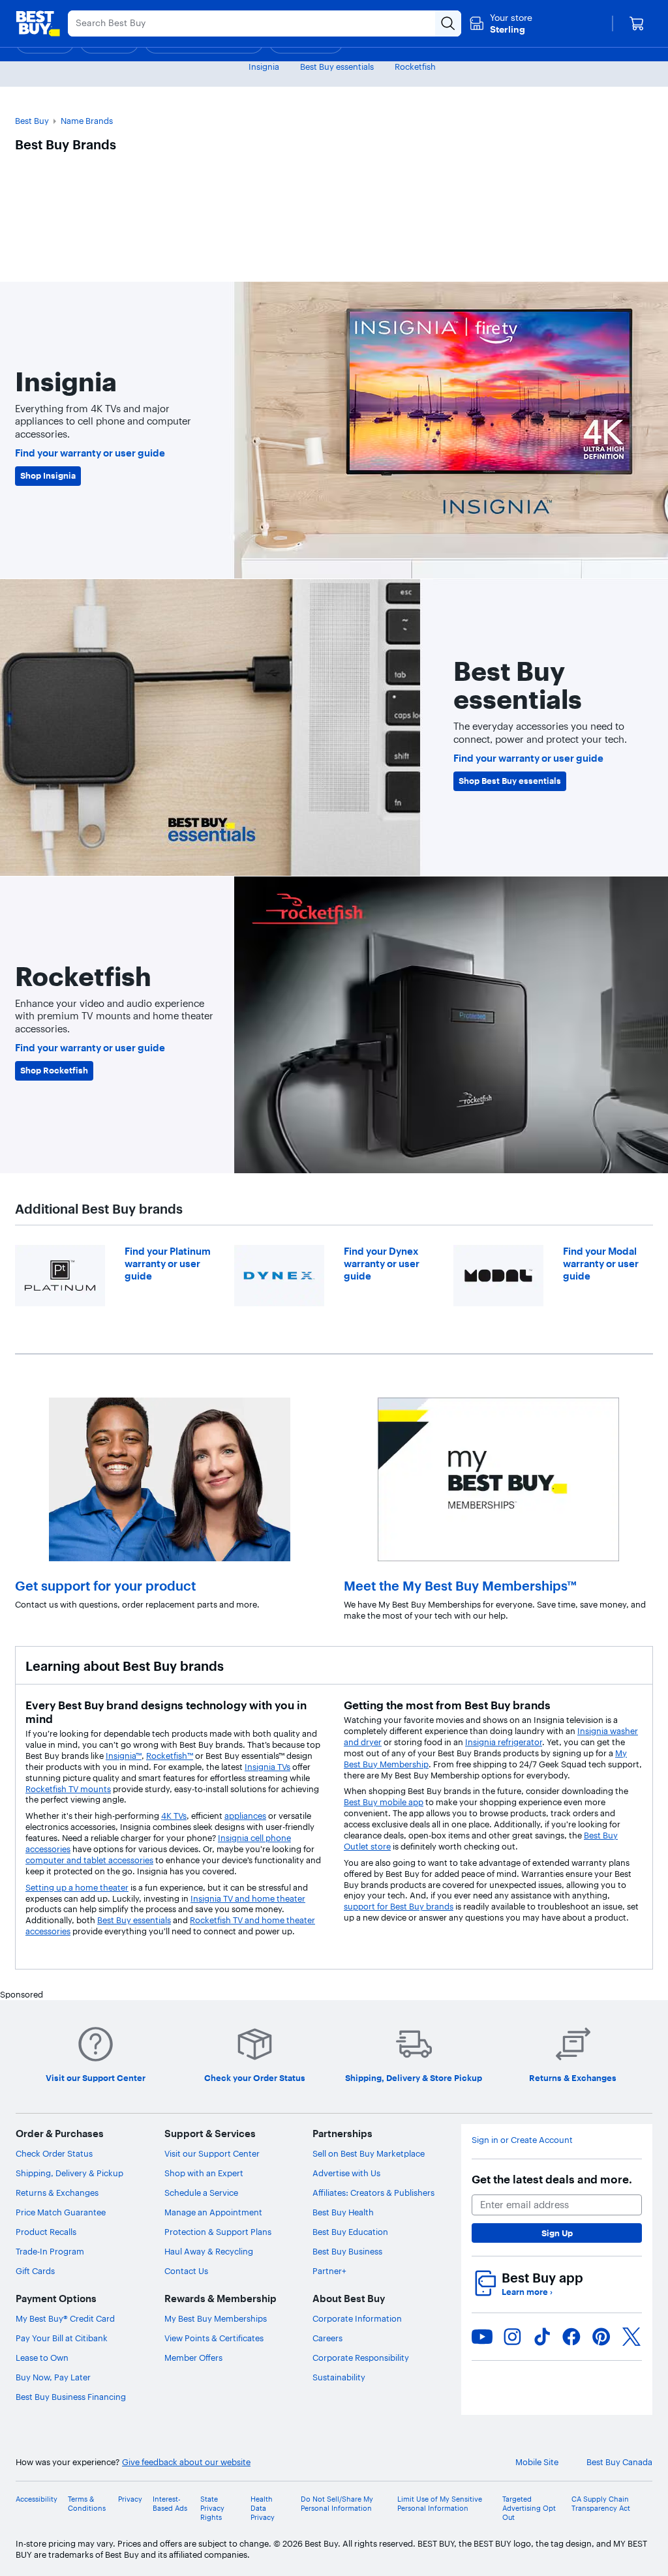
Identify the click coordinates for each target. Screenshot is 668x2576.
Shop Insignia (48, 475)
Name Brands (87, 121)
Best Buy (32, 121)
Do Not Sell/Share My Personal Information (337, 2504)
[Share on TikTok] (542, 2337)
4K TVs (174, 1816)
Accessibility (37, 2499)
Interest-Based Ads (170, 2504)
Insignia (264, 67)
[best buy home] (38, 23)
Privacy (130, 2499)
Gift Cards (35, 2271)
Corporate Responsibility (361, 2358)
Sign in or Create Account (522, 2140)
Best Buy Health (343, 2212)
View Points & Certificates (214, 2338)
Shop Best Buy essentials (510, 781)
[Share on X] (631, 2337)
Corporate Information (357, 2318)
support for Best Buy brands (399, 1906)
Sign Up (557, 2233)
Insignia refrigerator (504, 1742)
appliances (245, 1816)
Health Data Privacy (263, 2509)
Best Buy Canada (619, 2462)
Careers (327, 2338)
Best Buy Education (350, 2232)
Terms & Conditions (87, 2504)
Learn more (527, 2292)
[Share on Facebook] (571, 2337)
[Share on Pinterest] (601, 2337)
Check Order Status (54, 2153)
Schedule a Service (201, 2193)
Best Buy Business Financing (71, 2397)
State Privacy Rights (212, 2509)
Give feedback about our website (186, 2462)
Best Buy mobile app (384, 1802)
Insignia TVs (267, 1767)
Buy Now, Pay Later (53, 2377)
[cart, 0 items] (637, 23)
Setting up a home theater (77, 1887)
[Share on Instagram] (512, 2337)
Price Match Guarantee (61, 2212)
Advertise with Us (346, 2173)
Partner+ (329, 2271)
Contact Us (186, 2271)
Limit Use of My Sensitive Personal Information (440, 2504)
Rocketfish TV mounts (68, 1789)
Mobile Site (537, 2462)
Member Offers (193, 2358)
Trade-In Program (50, 2251)
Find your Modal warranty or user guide (601, 1264)
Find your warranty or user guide (90, 453)
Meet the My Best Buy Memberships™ (460, 1586)
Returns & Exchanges (57, 2193)
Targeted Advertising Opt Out (529, 2509)
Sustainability (339, 2377)
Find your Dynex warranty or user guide (382, 1264)
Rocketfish (415, 67)
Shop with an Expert (204, 2173)
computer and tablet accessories (89, 1860)
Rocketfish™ (170, 1756)
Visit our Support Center (212, 2153)
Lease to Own (42, 2358)
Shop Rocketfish (54, 1070)
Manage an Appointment (213, 2212)
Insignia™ (124, 1756)
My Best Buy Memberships (216, 2318)
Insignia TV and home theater (248, 1898)
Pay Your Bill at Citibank (62, 2338)
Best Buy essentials (337, 67)
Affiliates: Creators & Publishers (373, 2193)
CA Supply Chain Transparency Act (601, 2504)
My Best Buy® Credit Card (65, 2318)
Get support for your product (105, 1586)
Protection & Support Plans (218, 2232)
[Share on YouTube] (482, 2337)
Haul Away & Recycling (209, 2251)
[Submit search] (448, 23)
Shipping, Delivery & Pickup (69, 2173)
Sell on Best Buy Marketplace (369, 2153)
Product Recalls (46, 2232)
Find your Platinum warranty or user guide (168, 1264)
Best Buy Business (347, 2251)
